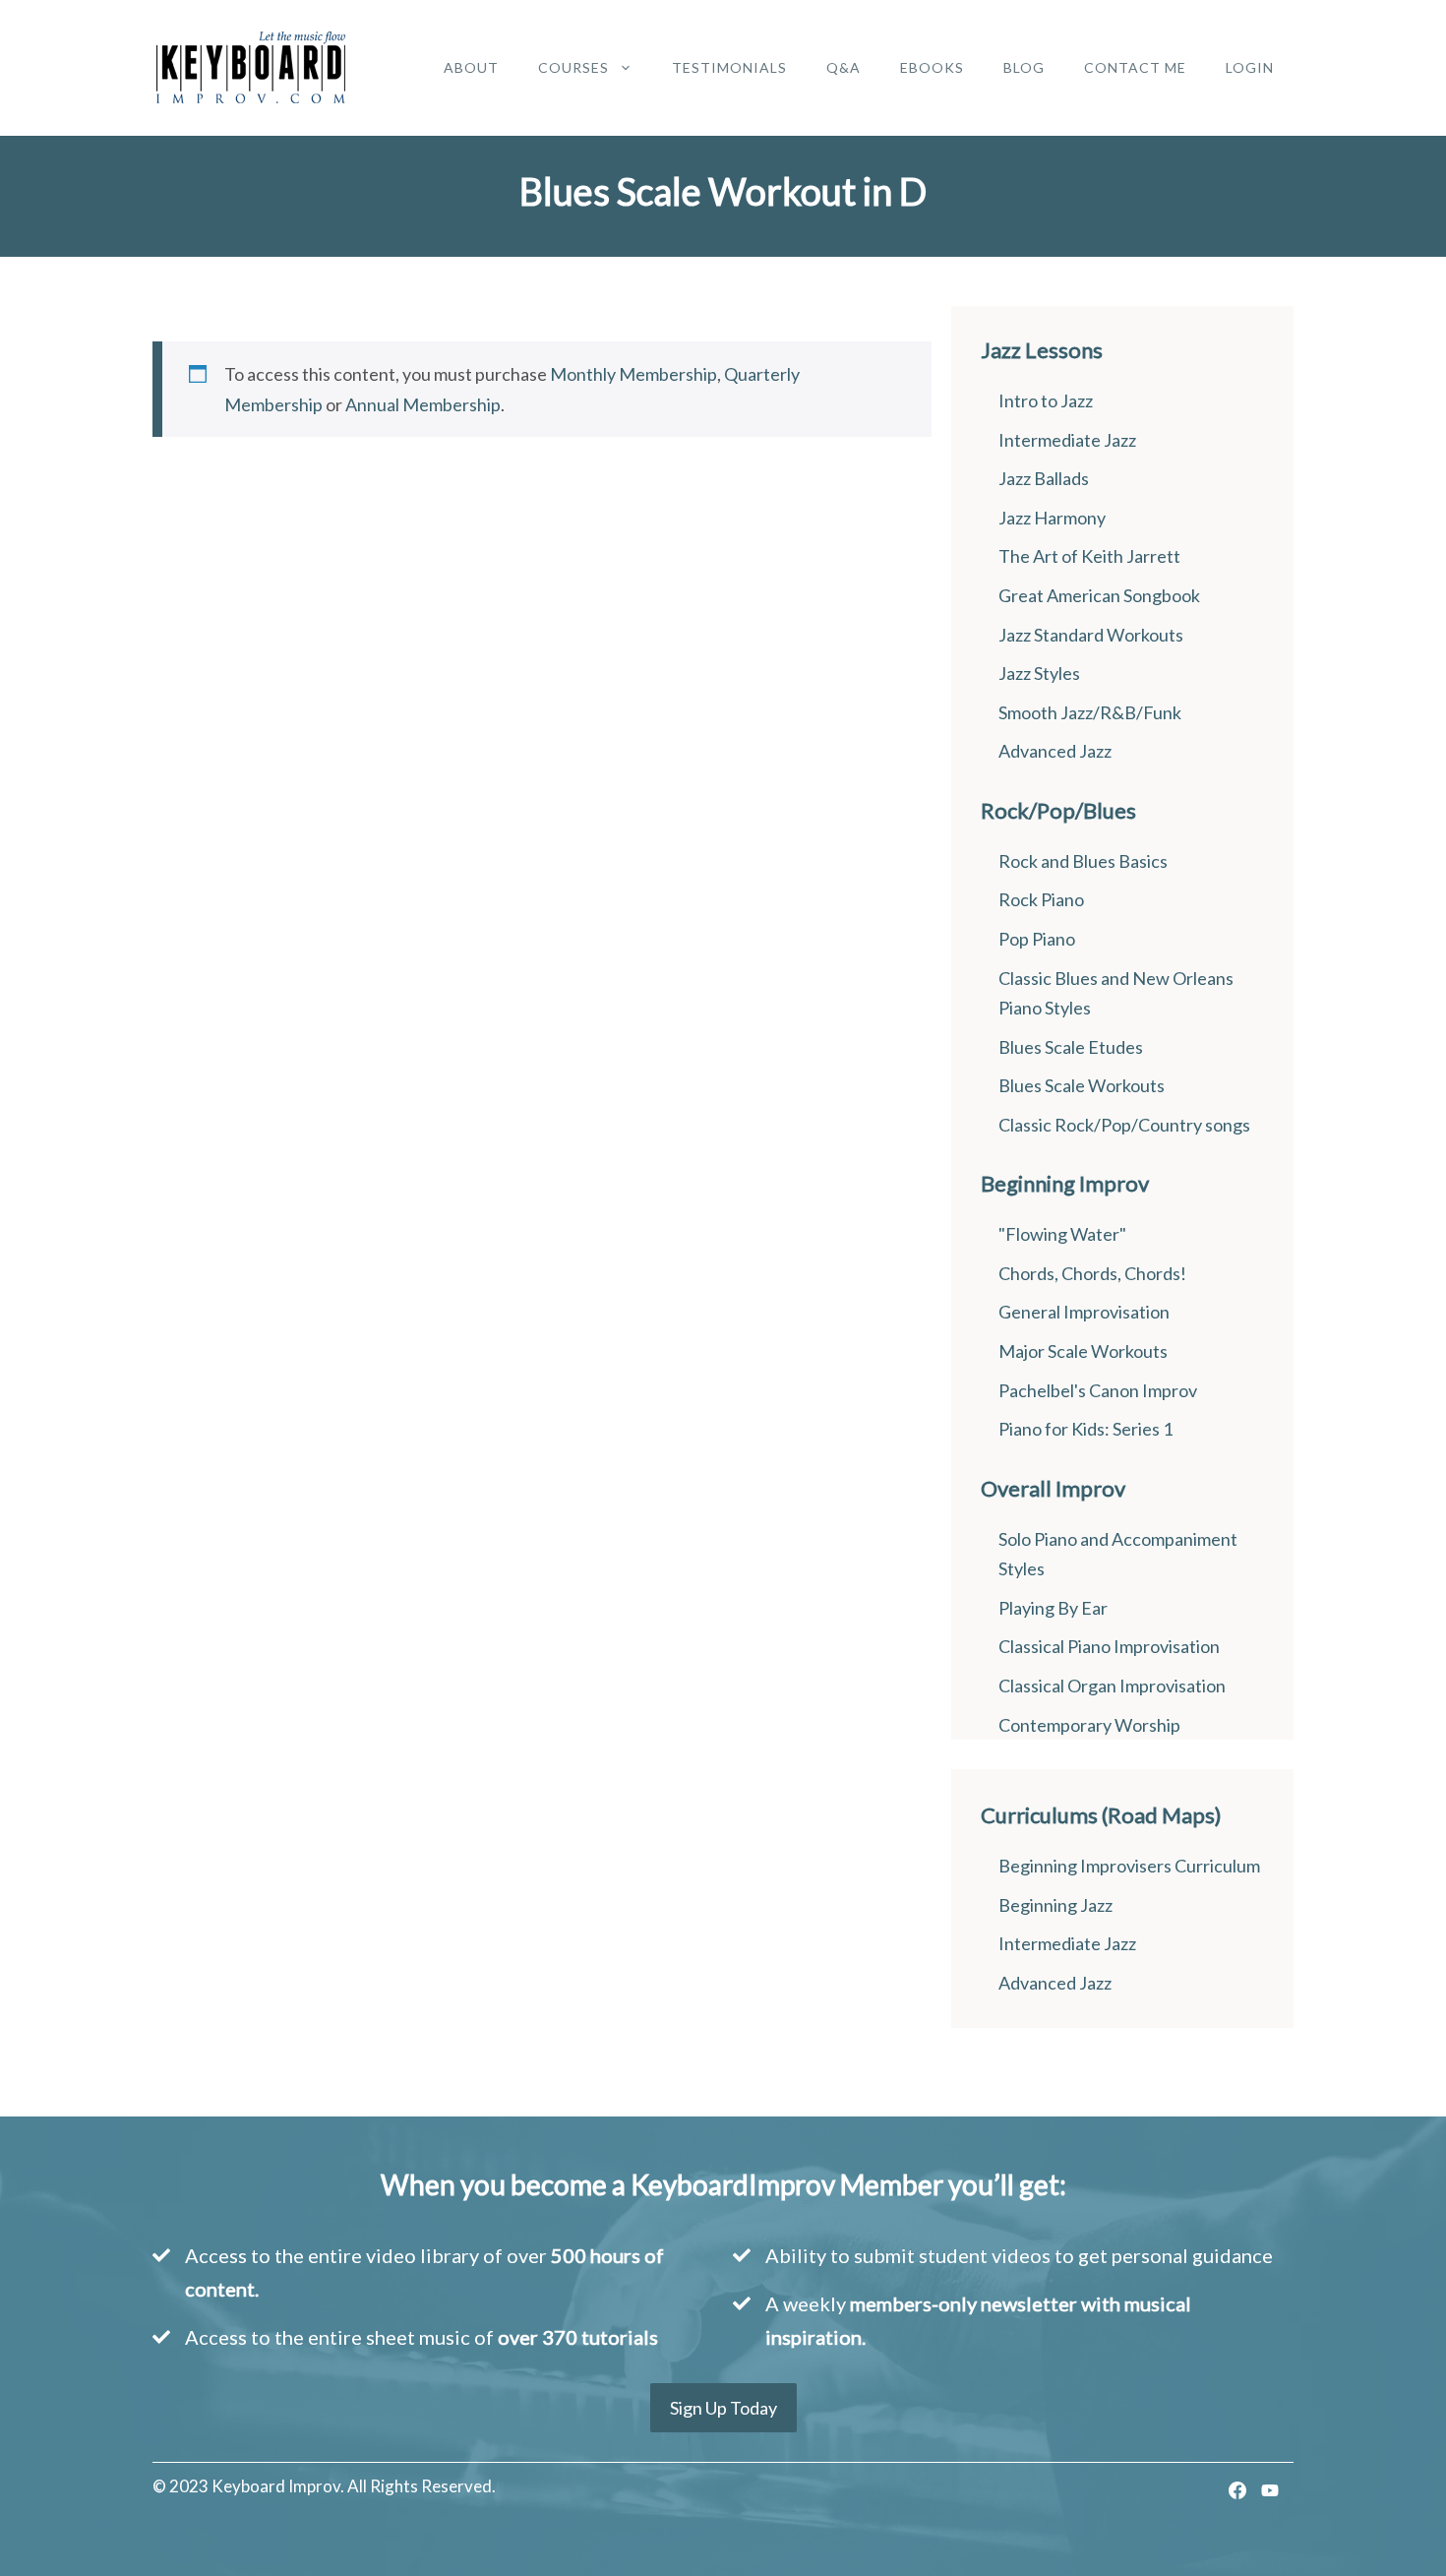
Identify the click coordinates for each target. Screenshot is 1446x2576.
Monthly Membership (633, 374)
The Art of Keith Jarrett (1089, 556)
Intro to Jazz (1046, 400)
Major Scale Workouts (1083, 1351)
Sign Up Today (723, 2408)
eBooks (932, 67)
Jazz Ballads (1044, 478)
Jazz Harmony (1052, 518)
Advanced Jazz (1055, 751)
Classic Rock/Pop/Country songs (1124, 1125)
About (471, 67)
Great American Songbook (1099, 595)
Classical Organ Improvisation (1112, 1686)
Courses (573, 67)
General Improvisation (1084, 1312)
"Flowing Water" (1062, 1234)
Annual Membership (423, 404)
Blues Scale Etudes (1071, 1047)
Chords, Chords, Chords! (1092, 1273)
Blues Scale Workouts (1082, 1085)
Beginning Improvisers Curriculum (1129, 1866)
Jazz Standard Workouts (1091, 635)
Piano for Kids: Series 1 (1085, 1429)
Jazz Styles (1039, 673)
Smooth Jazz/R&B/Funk (1090, 712)
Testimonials (729, 67)
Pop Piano (1037, 939)
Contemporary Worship (1089, 1725)
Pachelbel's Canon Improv (1098, 1390)
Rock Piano (1041, 899)
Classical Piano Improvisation (1109, 1646)
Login (1250, 67)
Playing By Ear (1053, 1608)
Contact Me (1135, 67)
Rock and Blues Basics (1083, 861)
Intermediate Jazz (1067, 440)
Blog (1024, 67)
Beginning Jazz (1055, 1905)
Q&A (843, 67)
